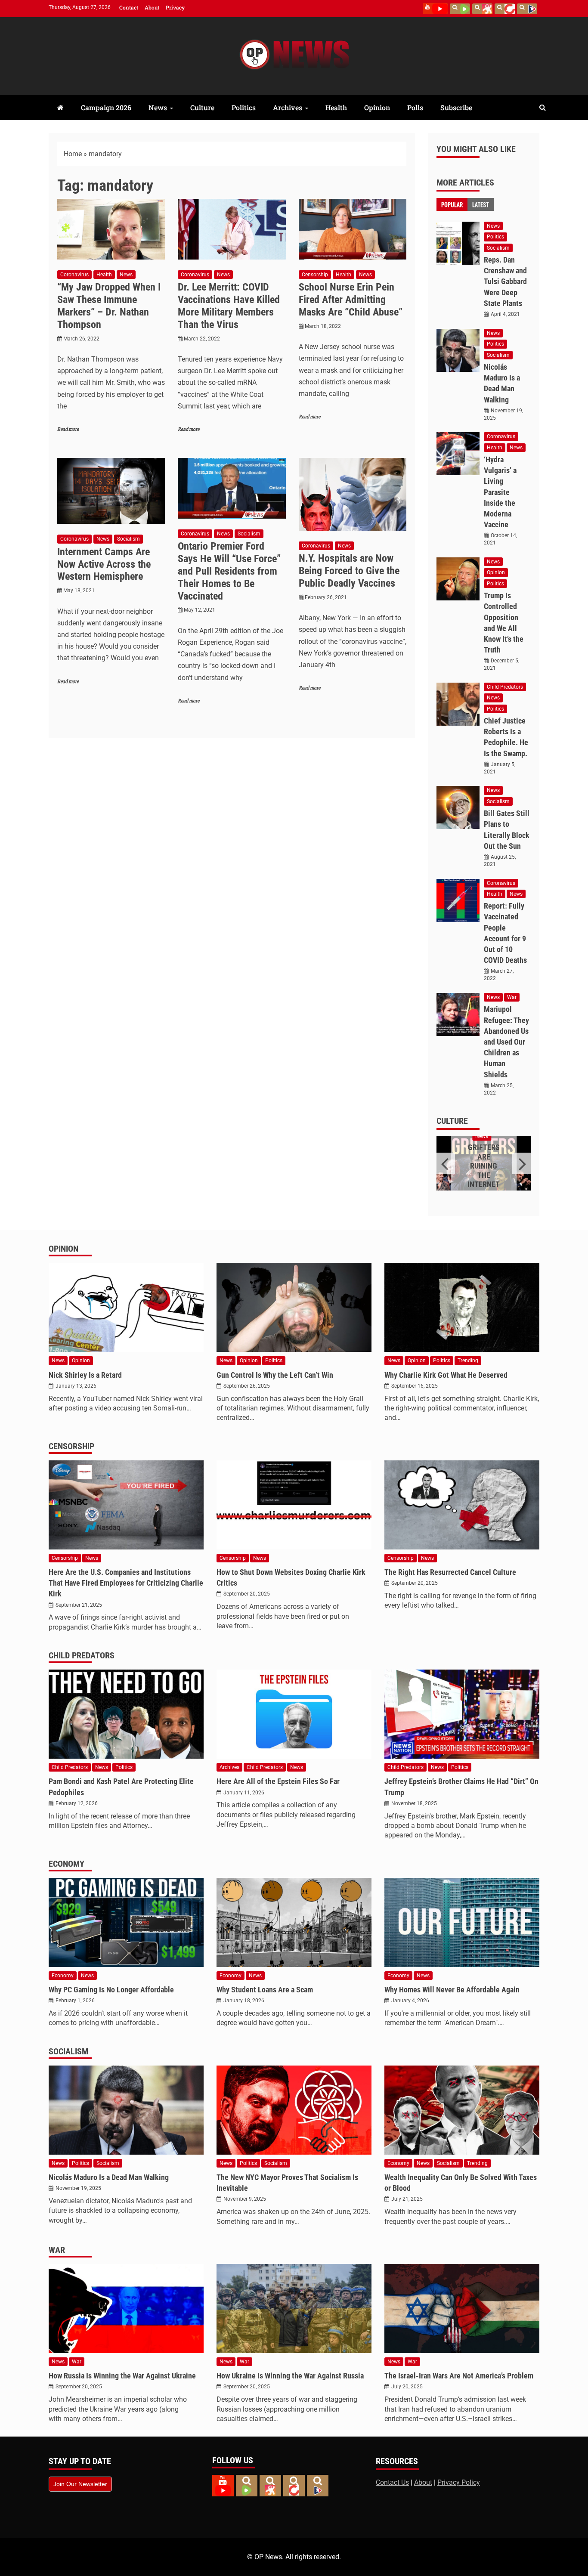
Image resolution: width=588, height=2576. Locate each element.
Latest (481, 204)
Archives (288, 107)
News (158, 107)
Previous (446, 1163)
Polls (415, 107)
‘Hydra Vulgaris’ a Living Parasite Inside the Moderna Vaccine (500, 492)
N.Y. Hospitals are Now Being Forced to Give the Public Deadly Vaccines (349, 571)
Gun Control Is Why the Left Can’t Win (275, 1375)
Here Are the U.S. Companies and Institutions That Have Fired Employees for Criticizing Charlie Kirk (126, 1583)
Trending (468, 1361)
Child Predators (505, 687)
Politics (244, 107)
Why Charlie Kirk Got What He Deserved (446, 1375)
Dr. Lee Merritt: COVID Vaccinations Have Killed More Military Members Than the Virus (229, 306)
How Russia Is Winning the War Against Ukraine (122, 2376)
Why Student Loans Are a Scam (265, 1990)
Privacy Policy (459, 2482)
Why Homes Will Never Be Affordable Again (452, 1990)
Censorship (315, 275)
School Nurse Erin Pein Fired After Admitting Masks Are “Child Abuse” (351, 300)
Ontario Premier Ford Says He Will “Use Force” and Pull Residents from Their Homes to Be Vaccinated (229, 571)
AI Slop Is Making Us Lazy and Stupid (484, 1162)
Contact (129, 7)
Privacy (175, 7)
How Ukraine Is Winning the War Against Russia (290, 2376)
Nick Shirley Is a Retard (85, 1375)
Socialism (128, 539)
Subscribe (456, 107)
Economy (67, 1864)
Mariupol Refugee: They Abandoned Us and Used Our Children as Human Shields (506, 1042)
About (152, 7)
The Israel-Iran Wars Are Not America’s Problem (459, 2376)
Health (336, 107)
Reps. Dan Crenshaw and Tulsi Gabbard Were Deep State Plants (505, 281)
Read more (68, 429)
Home (73, 154)
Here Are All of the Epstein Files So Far (278, 1781)
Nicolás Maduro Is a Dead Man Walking (109, 2177)
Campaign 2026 (106, 107)
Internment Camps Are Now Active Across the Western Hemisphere (104, 564)
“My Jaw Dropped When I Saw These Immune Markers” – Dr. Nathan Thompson (109, 306)
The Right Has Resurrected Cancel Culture (450, 1572)
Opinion (377, 107)
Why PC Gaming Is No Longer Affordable (111, 1990)
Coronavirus (74, 275)
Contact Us (392, 2482)
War (512, 997)
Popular (452, 204)
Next (521, 1163)
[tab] (452, 204)
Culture (202, 107)
